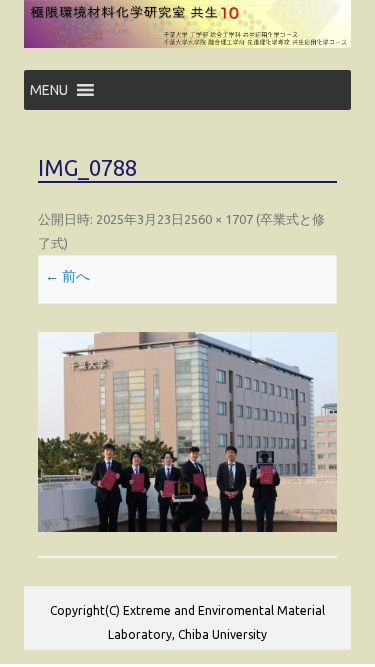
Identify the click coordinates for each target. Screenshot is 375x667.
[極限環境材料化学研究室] (187, 43)
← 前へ (67, 276)
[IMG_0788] (187, 431)
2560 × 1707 (218, 219)
